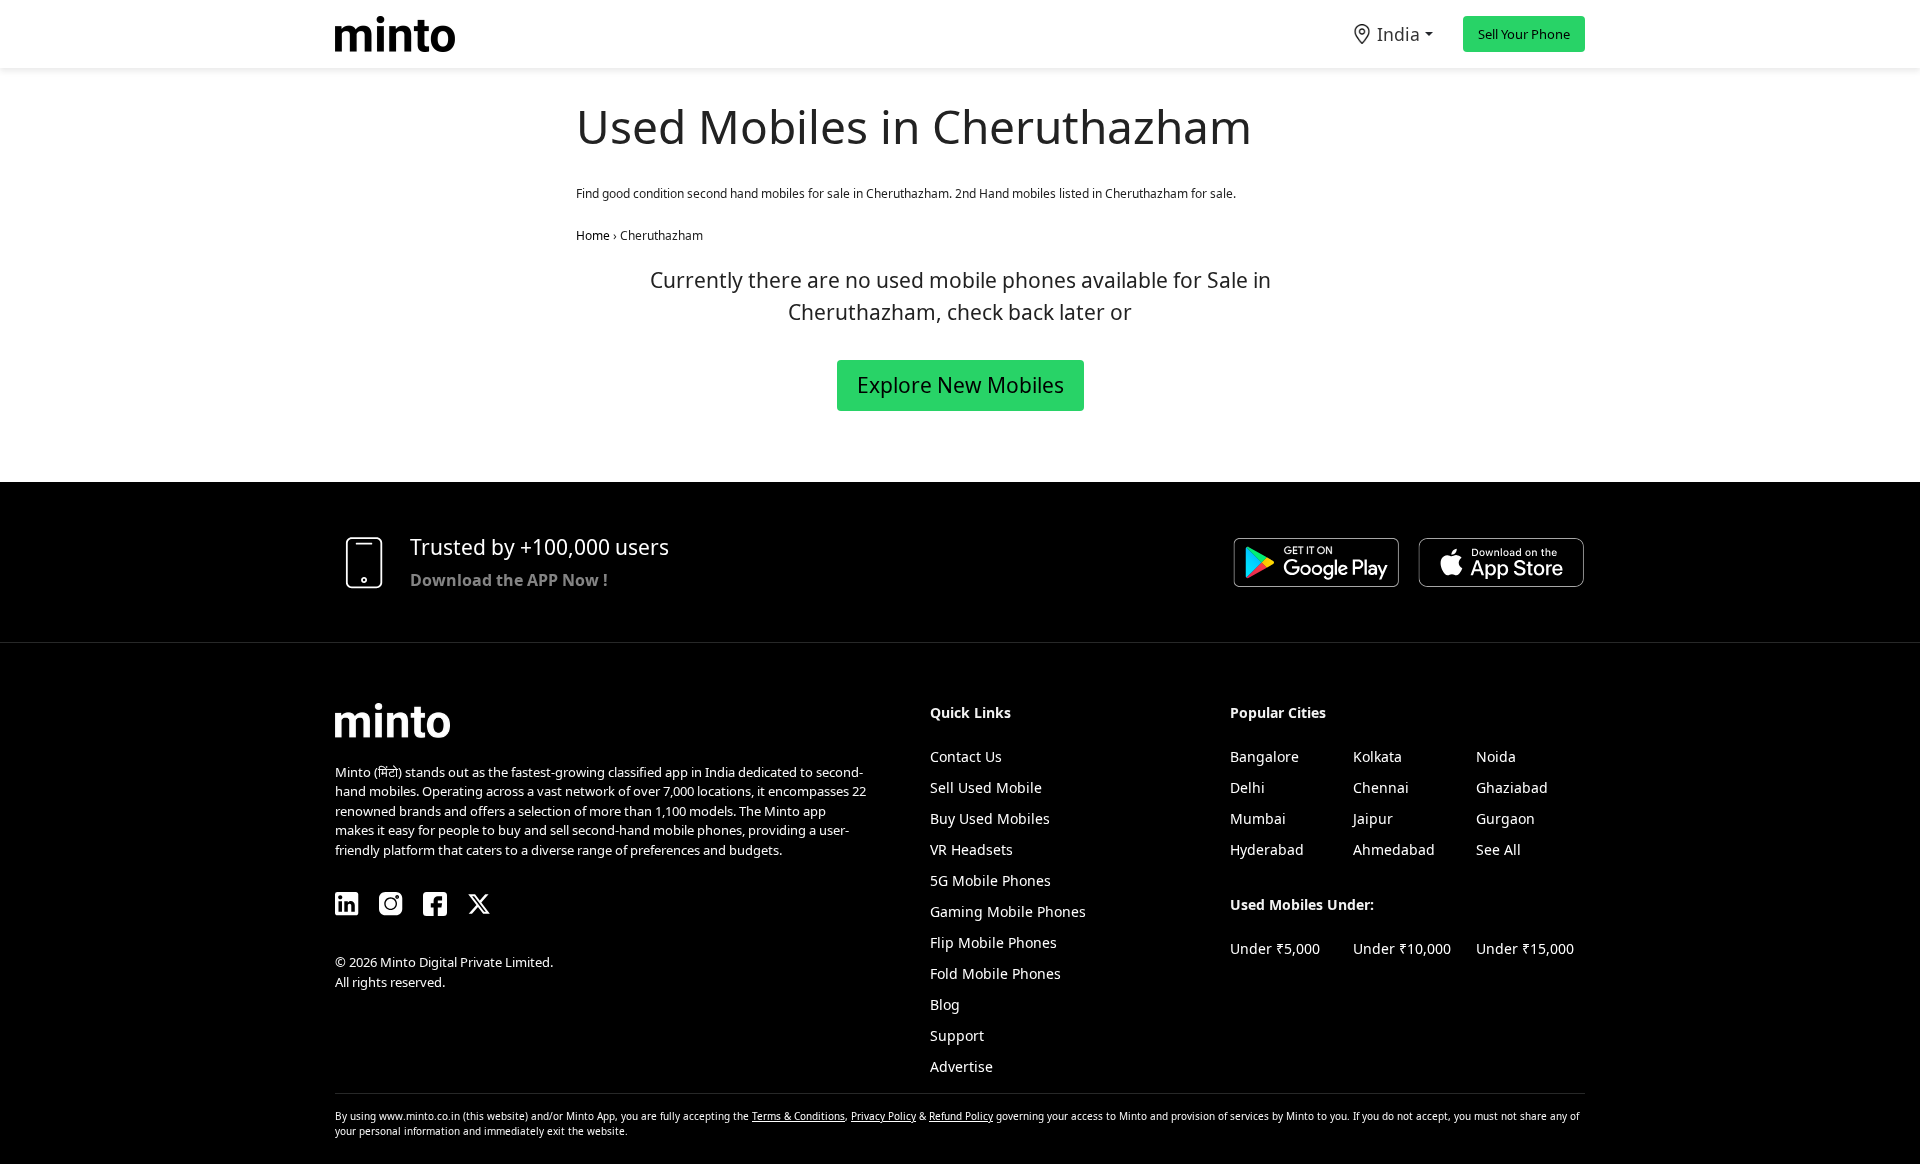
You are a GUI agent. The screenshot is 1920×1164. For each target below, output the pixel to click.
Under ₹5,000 (1275, 948)
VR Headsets (971, 849)
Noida (1496, 756)
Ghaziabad (1512, 787)
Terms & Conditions (798, 1116)
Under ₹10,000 (1402, 948)
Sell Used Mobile (986, 787)
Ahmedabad (1394, 849)
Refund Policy (961, 1116)
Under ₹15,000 (1525, 948)
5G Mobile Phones (990, 880)
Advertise (961, 1066)
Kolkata (1377, 756)
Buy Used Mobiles (990, 818)
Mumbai (1258, 818)
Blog (945, 1004)
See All (1498, 849)
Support (957, 1035)
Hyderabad (1267, 849)
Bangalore (1264, 756)
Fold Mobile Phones (995, 973)
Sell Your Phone (1524, 34)
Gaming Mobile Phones (1008, 911)
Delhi (1247, 787)
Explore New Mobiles (960, 385)
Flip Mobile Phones (993, 942)
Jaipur (1373, 818)
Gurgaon (1505, 818)
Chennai (1381, 787)
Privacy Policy (883, 1116)
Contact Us (966, 756)
